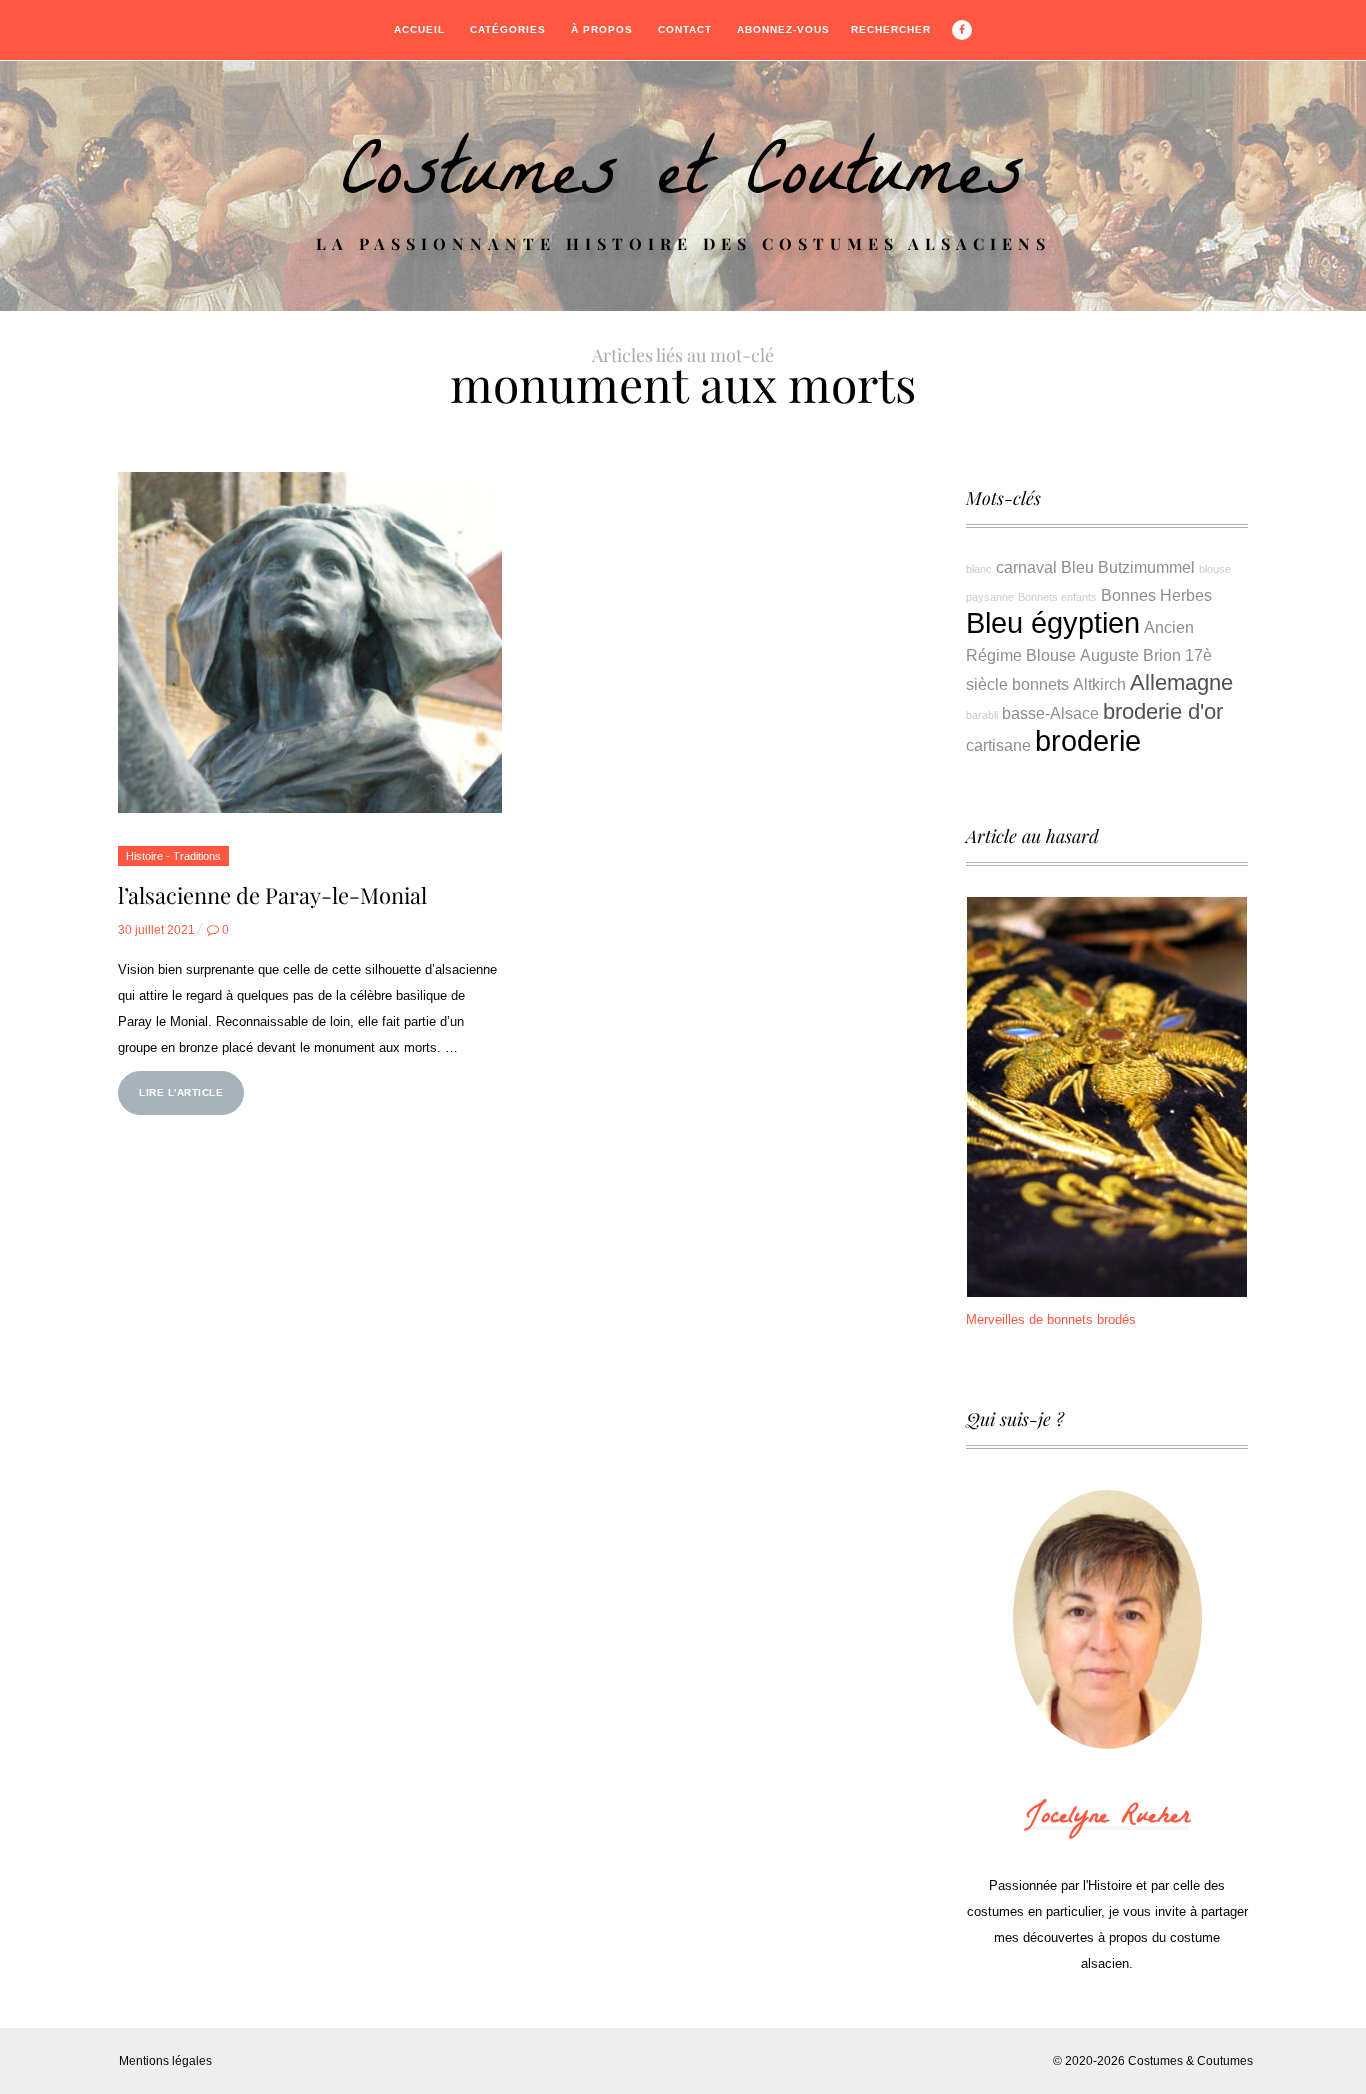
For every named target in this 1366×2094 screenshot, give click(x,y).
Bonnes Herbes (1156, 595)
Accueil (419, 29)
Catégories (508, 29)
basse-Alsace (1050, 713)
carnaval (1026, 567)
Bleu (1077, 567)
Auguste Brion (1130, 655)
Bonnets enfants (1057, 597)
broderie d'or (1163, 711)
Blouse (1051, 655)
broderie (1088, 740)
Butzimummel (1146, 567)
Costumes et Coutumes (683, 181)
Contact (685, 29)
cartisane (998, 745)
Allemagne (1181, 682)
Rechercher (891, 29)
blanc (979, 569)
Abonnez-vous (783, 29)
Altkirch (1099, 684)
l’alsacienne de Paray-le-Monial (272, 895)
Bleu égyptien (1053, 622)
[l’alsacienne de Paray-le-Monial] (310, 642)
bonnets (1040, 684)
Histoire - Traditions (173, 856)
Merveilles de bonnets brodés (1051, 1319)
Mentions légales (165, 2061)
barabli (982, 715)
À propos (602, 29)
